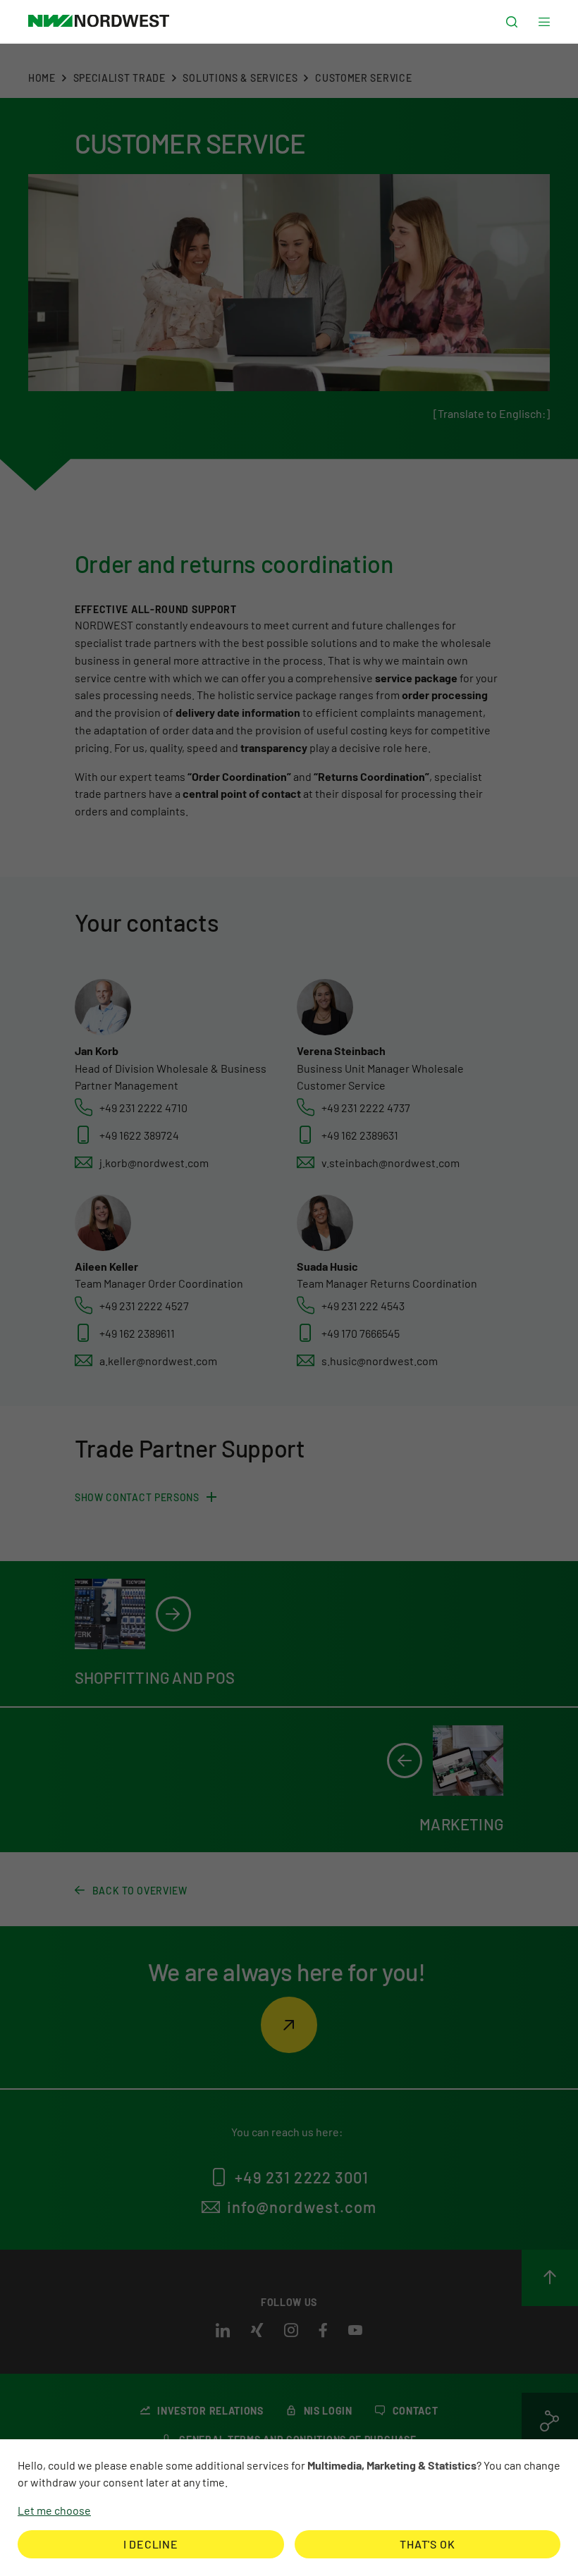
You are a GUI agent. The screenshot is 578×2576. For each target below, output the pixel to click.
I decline (151, 2544)
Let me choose (54, 2510)
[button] (512, 22)
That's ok (427, 2544)
